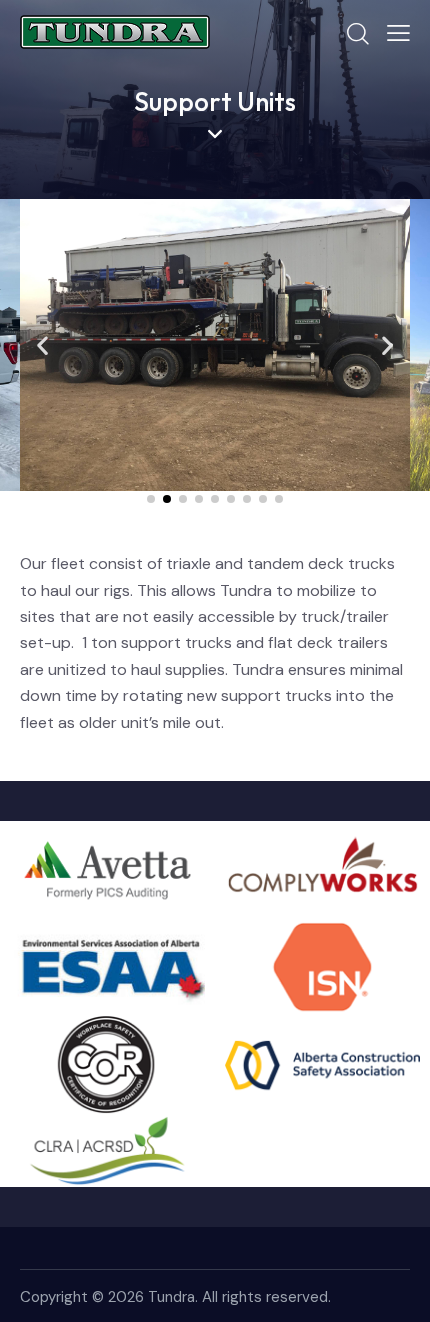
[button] (42, 344)
